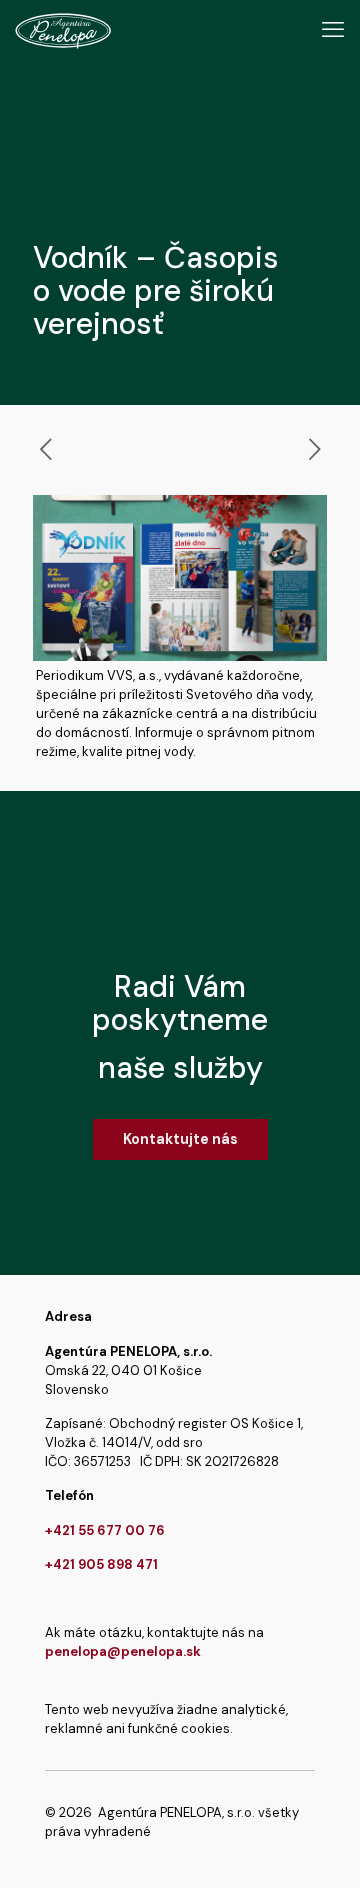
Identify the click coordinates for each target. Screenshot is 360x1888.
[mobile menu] (333, 30)
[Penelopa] (63, 30)
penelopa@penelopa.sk (123, 1651)
